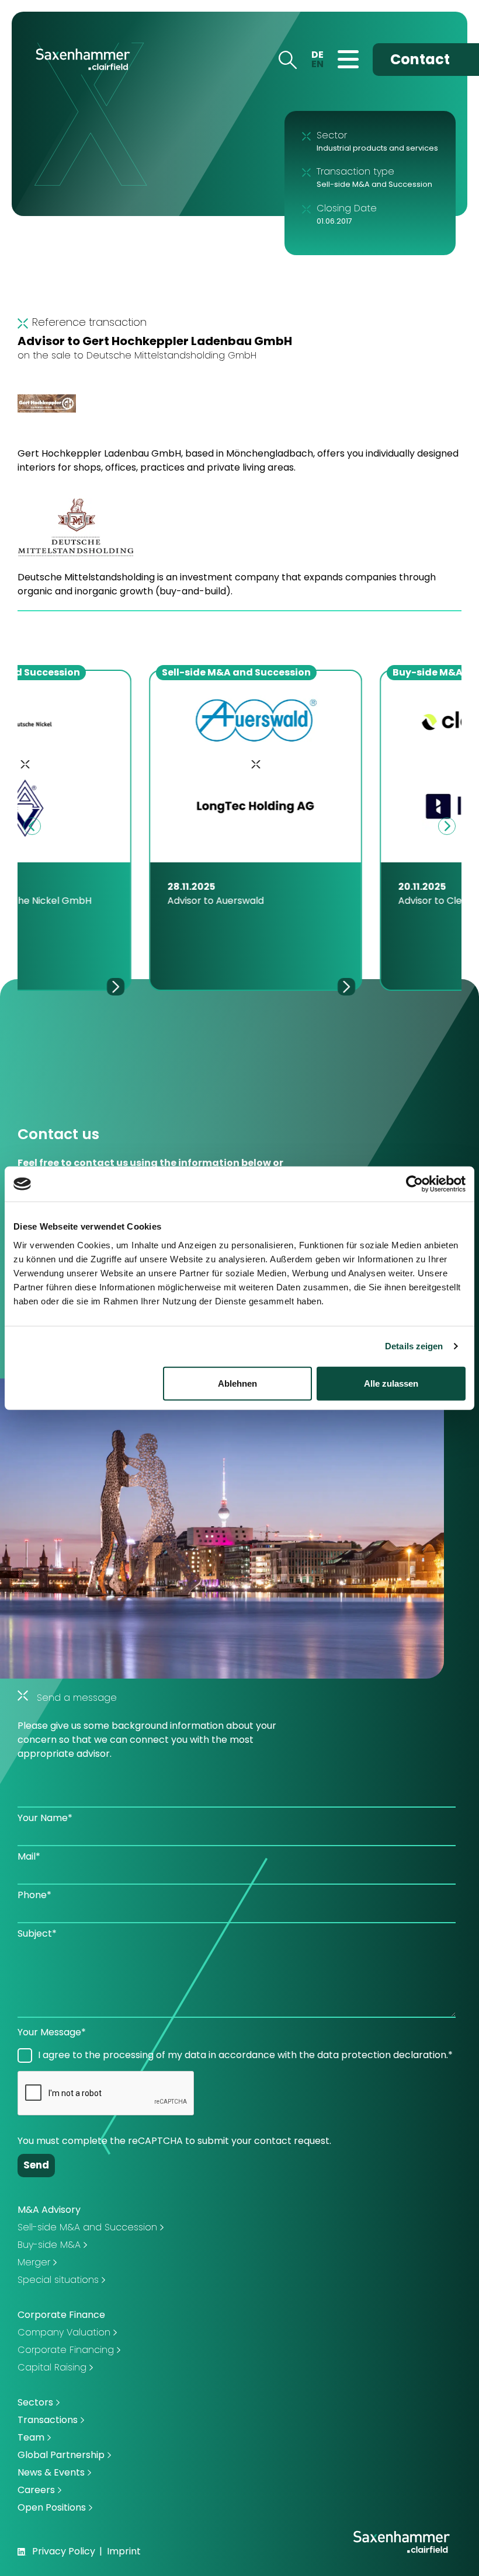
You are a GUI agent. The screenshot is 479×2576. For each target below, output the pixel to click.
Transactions (48, 2420)
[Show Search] (287, 59)
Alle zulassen (391, 1383)
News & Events (51, 2472)
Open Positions (52, 2507)
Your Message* (52, 2032)
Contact (420, 59)
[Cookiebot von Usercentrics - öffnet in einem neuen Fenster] (414, 1184)
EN (317, 64)
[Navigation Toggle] (348, 59)
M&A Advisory (49, 2210)
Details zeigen (414, 1346)
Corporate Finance (61, 2315)
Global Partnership (61, 2455)
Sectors (35, 2402)
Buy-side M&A (49, 2245)
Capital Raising (52, 2367)
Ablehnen (237, 1383)
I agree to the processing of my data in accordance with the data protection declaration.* (245, 2055)
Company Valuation (64, 2332)
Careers (36, 2490)
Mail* (29, 1856)
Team (31, 2437)
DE (317, 55)
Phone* (34, 1895)
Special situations (58, 2280)
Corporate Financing (66, 2350)
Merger (34, 2262)
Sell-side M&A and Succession (87, 2227)
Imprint (124, 2551)
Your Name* (45, 1818)
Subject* (37, 1933)
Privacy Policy (64, 2551)
